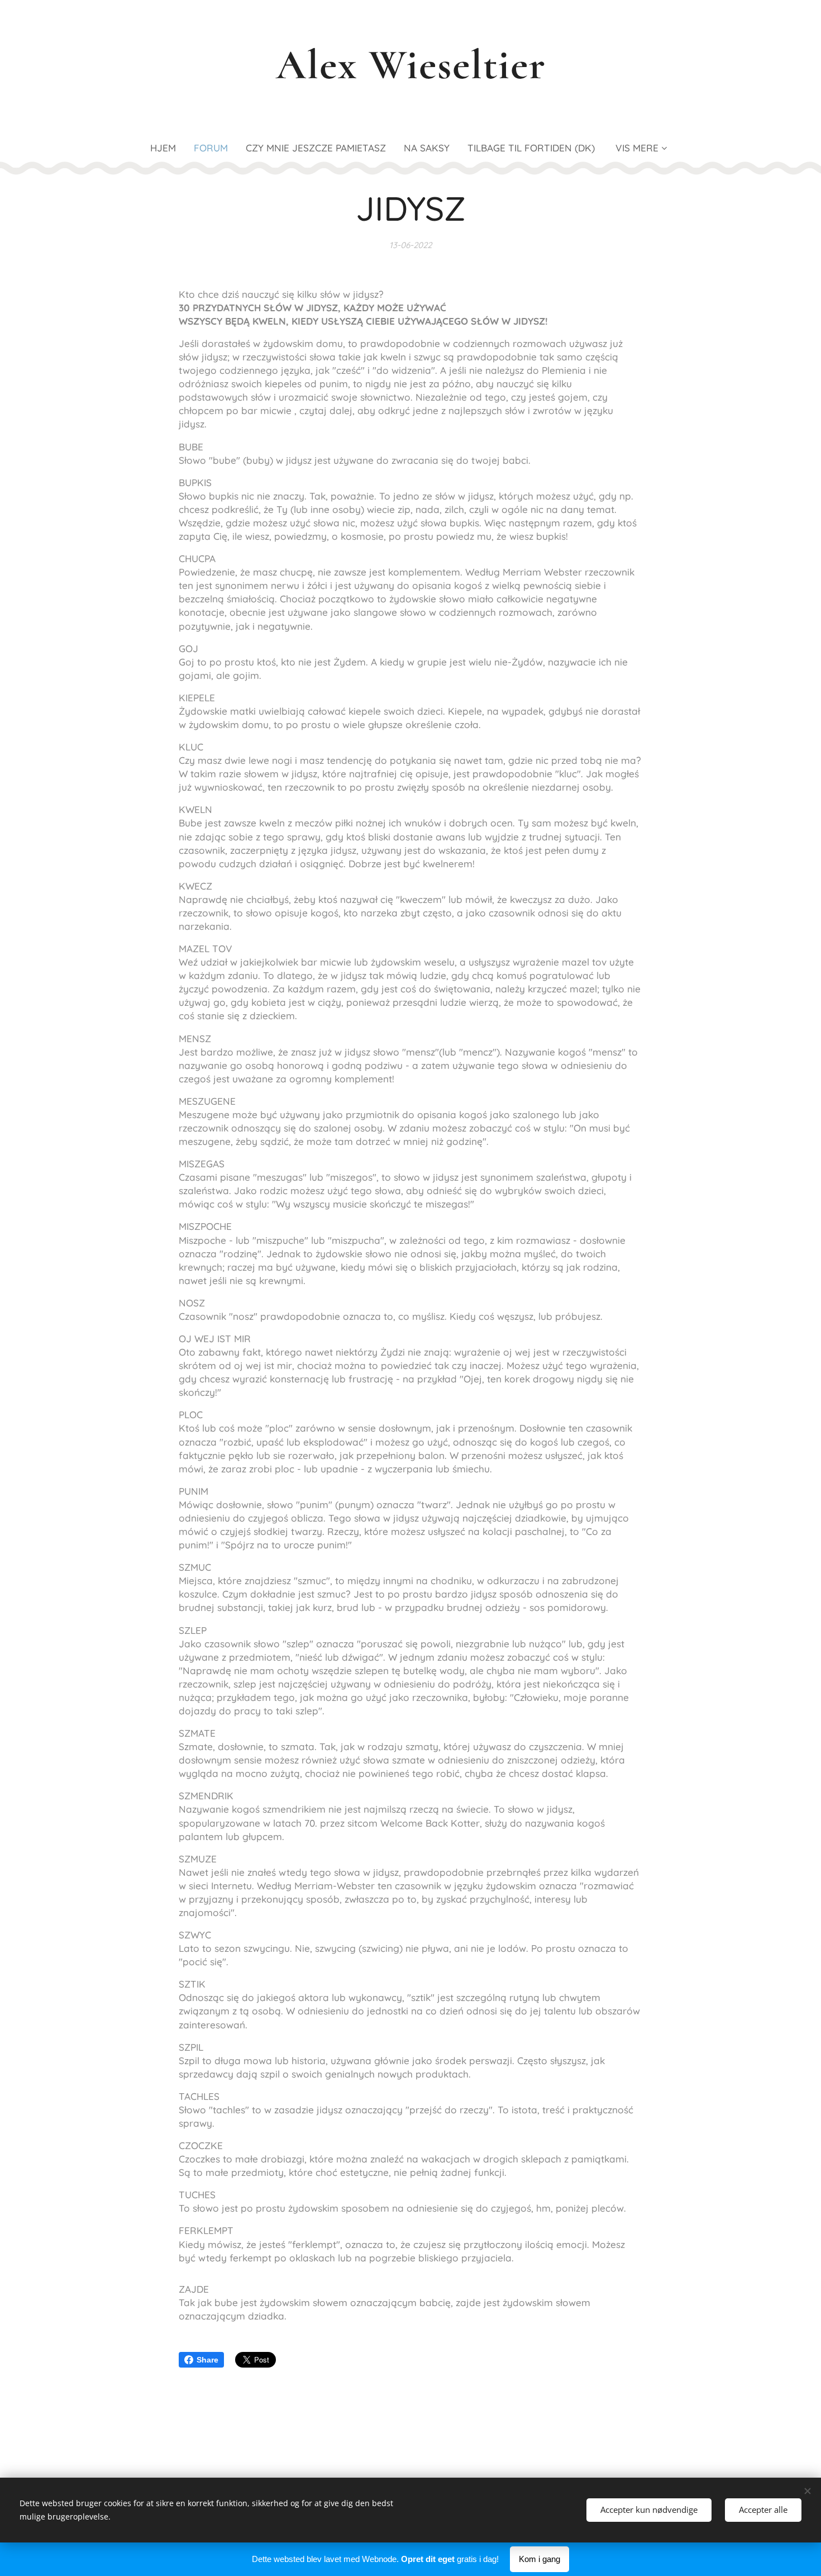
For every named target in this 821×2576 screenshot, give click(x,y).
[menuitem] (168, 148)
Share (207, 2360)
